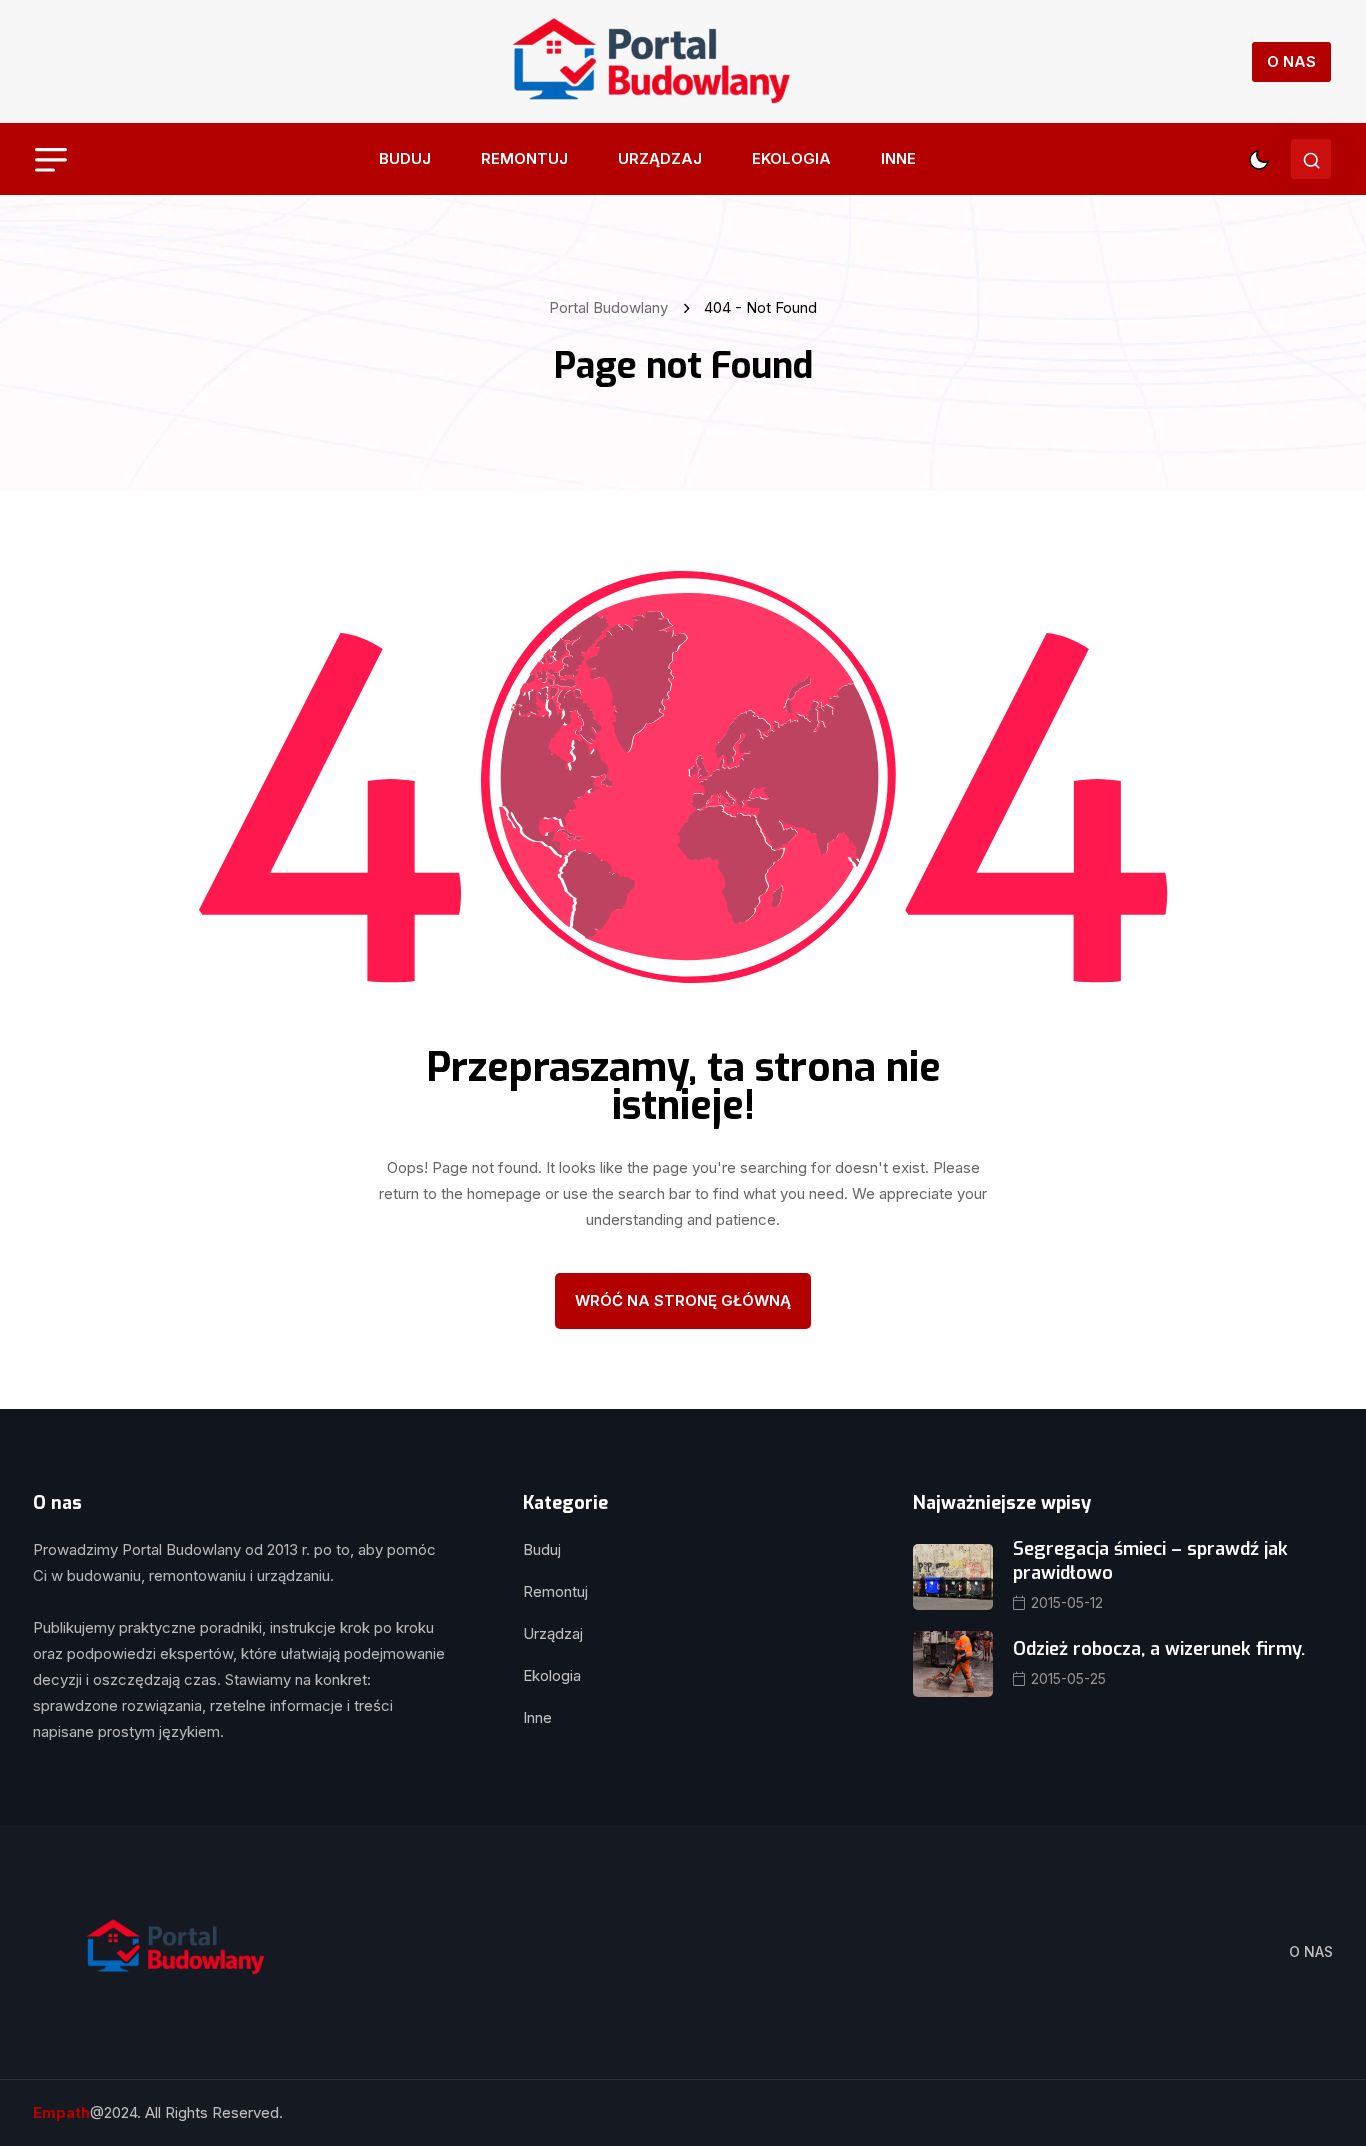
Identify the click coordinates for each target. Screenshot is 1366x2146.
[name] (650, 61)
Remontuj (524, 158)
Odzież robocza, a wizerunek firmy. (1159, 1649)
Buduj (405, 158)
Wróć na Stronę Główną (683, 1300)
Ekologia (791, 158)
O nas (1291, 61)
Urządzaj (660, 158)
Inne (898, 158)
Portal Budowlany (612, 307)
